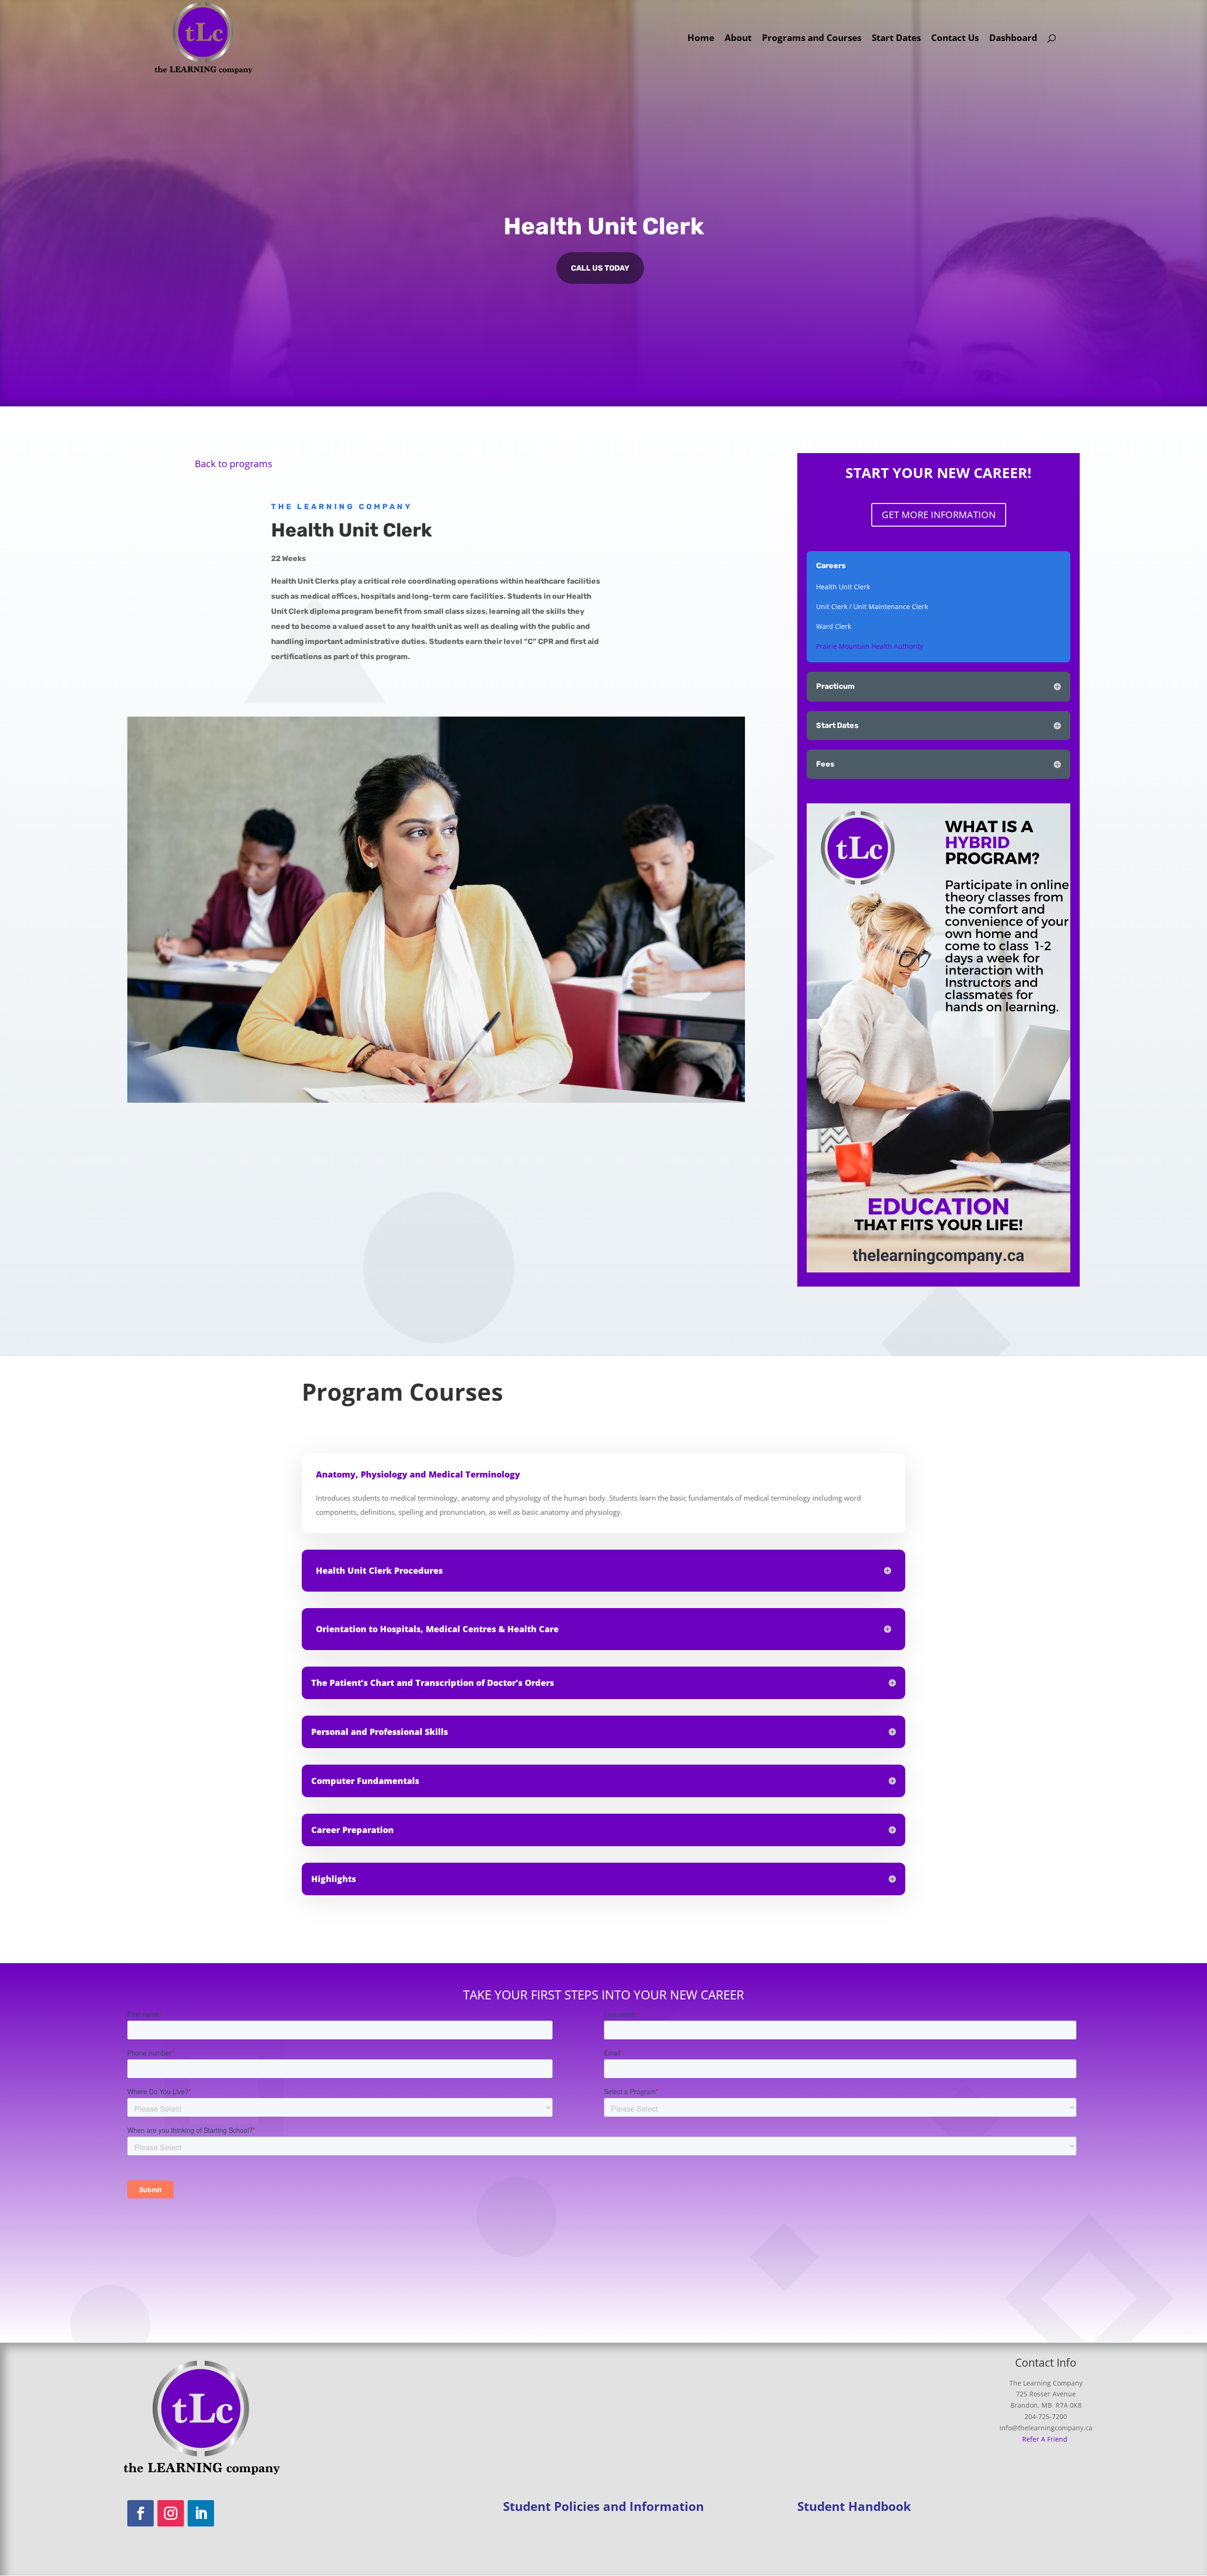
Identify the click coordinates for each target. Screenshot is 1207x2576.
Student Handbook (854, 2506)
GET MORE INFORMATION (939, 515)
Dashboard (1013, 39)
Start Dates (896, 39)
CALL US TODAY (600, 268)
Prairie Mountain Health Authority (871, 646)
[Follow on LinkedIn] (201, 2513)
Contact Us (955, 39)
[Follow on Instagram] (171, 2513)
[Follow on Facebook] (141, 2513)
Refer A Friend (1045, 2439)
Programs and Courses (812, 39)
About (738, 39)
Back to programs (234, 464)
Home (701, 39)
